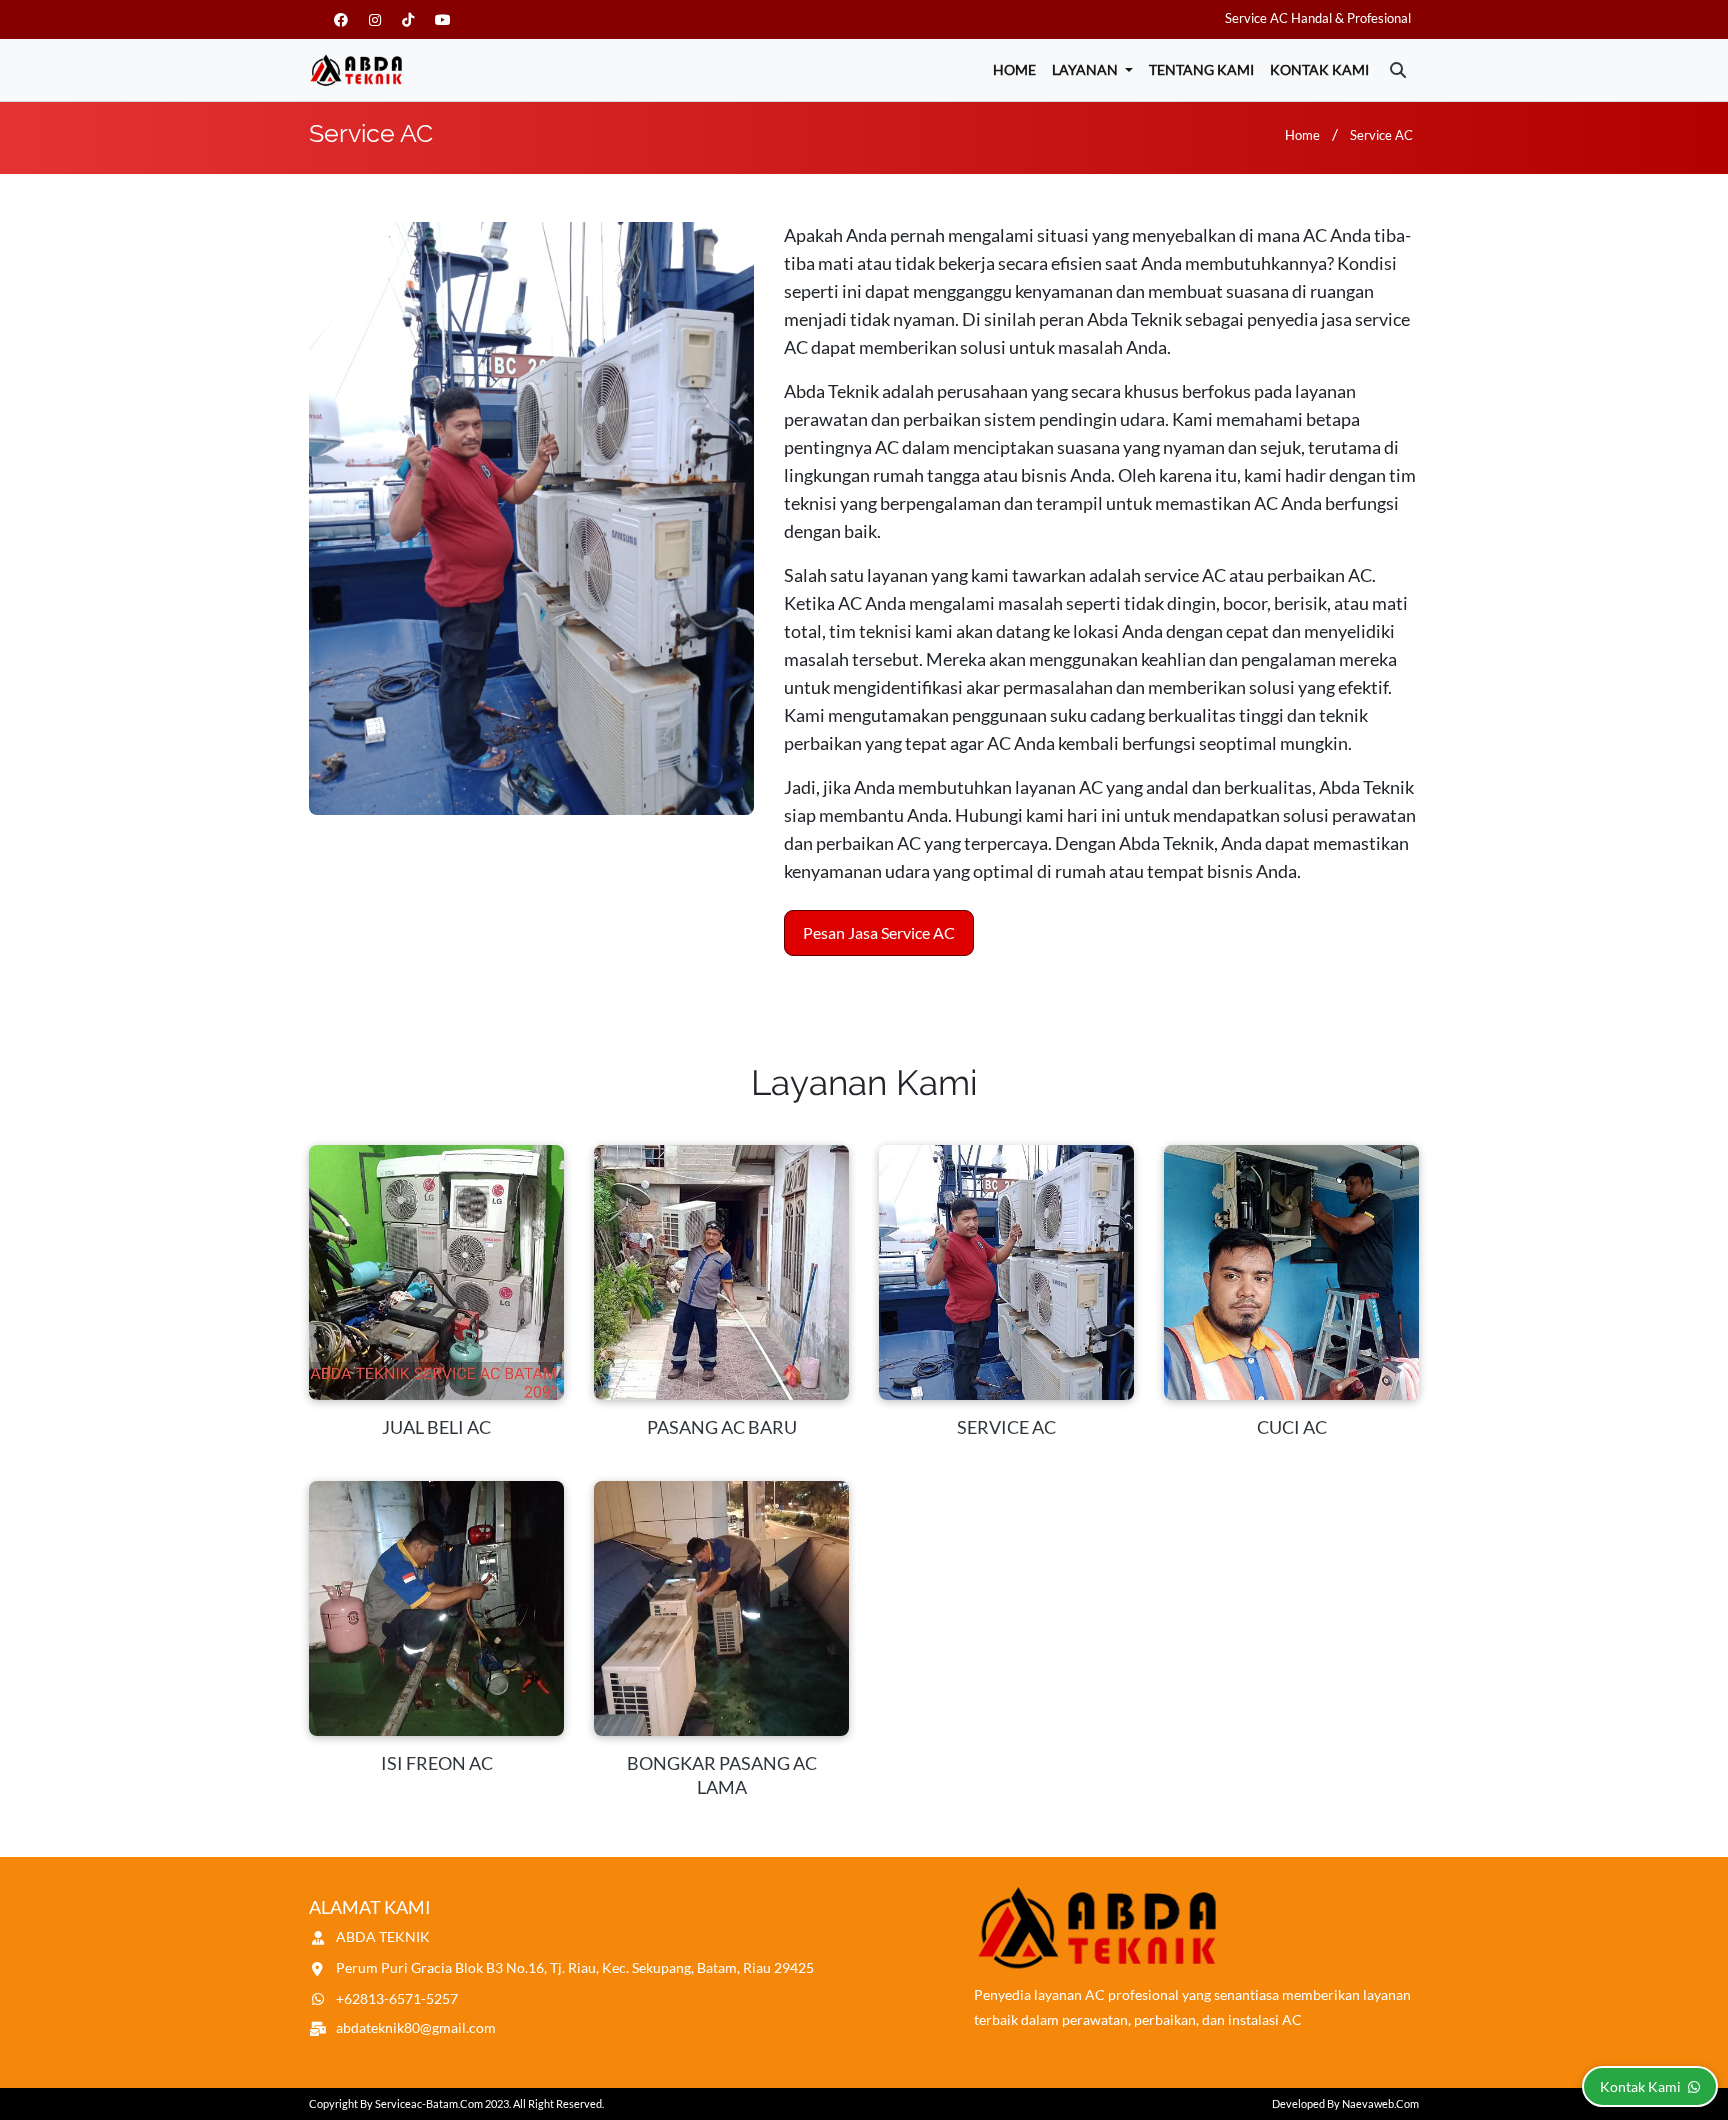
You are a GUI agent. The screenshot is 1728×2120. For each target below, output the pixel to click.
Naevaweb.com (1380, 2103)
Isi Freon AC (437, 1763)
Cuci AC (1292, 1427)
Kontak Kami (1319, 69)
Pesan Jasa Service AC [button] (879, 932)
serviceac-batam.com (429, 2103)
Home (1014, 69)
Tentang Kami (1201, 69)
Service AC (1381, 135)
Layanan (1086, 69)
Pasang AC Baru (722, 1427)
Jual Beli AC (436, 1427)
